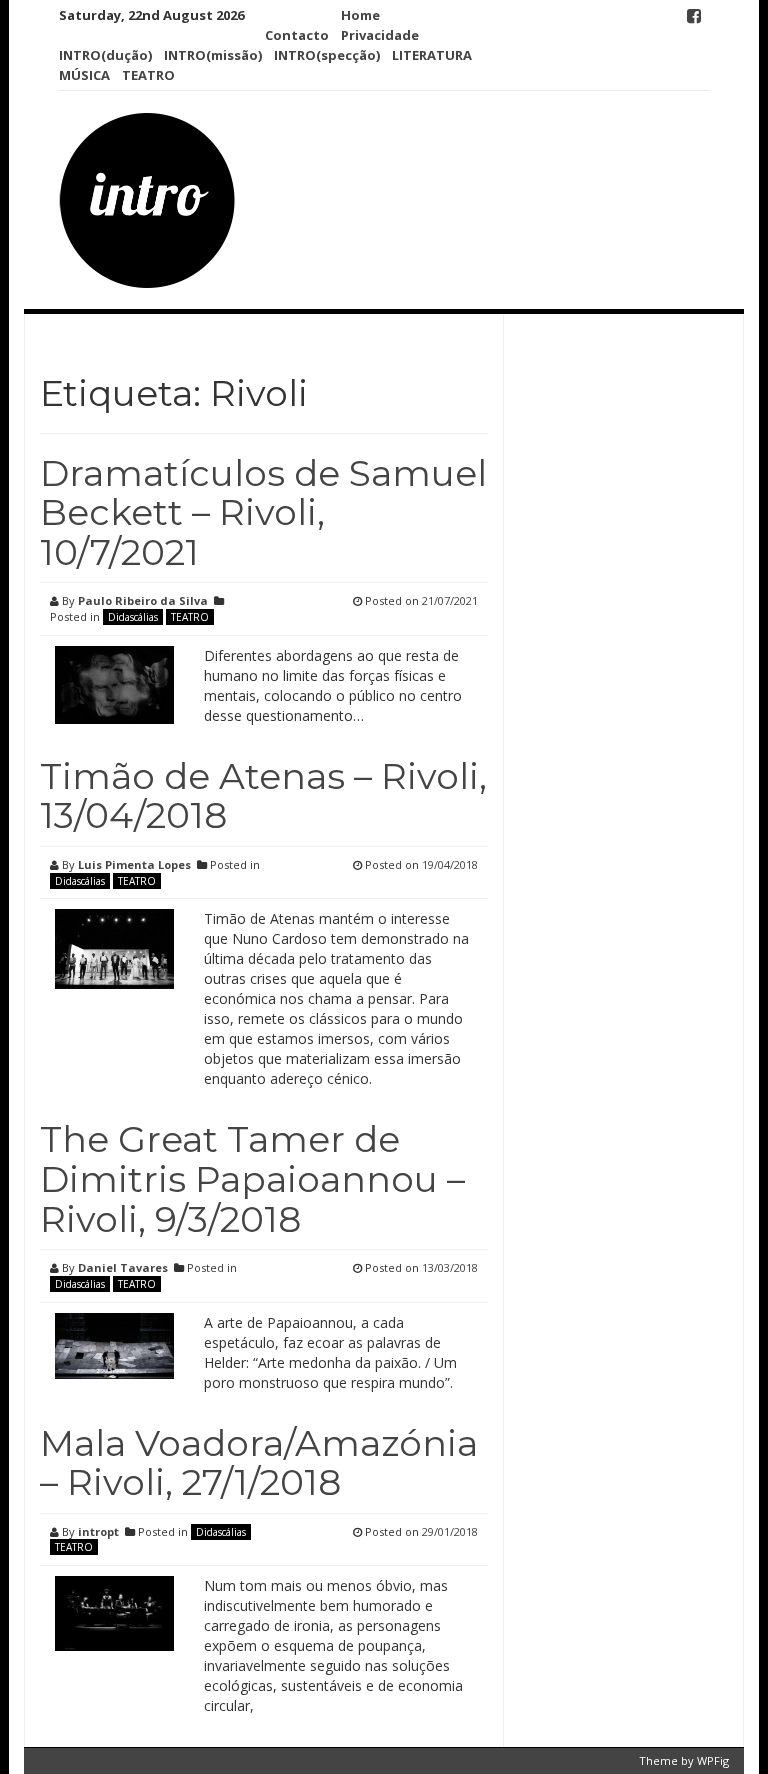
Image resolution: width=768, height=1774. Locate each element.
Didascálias (133, 617)
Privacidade (380, 35)
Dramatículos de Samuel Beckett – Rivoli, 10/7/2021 (263, 512)
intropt (98, 1531)
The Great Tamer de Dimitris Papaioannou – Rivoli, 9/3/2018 (252, 1178)
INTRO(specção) (327, 55)
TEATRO (148, 75)
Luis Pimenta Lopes (134, 864)
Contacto (297, 35)
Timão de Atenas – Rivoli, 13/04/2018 (263, 796)
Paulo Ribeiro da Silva (143, 600)
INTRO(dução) (105, 55)
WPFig (713, 1760)
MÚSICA (84, 75)
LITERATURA (432, 55)
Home (360, 15)
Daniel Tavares (123, 1267)
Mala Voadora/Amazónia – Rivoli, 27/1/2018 (259, 1463)
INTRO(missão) (213, 55)
